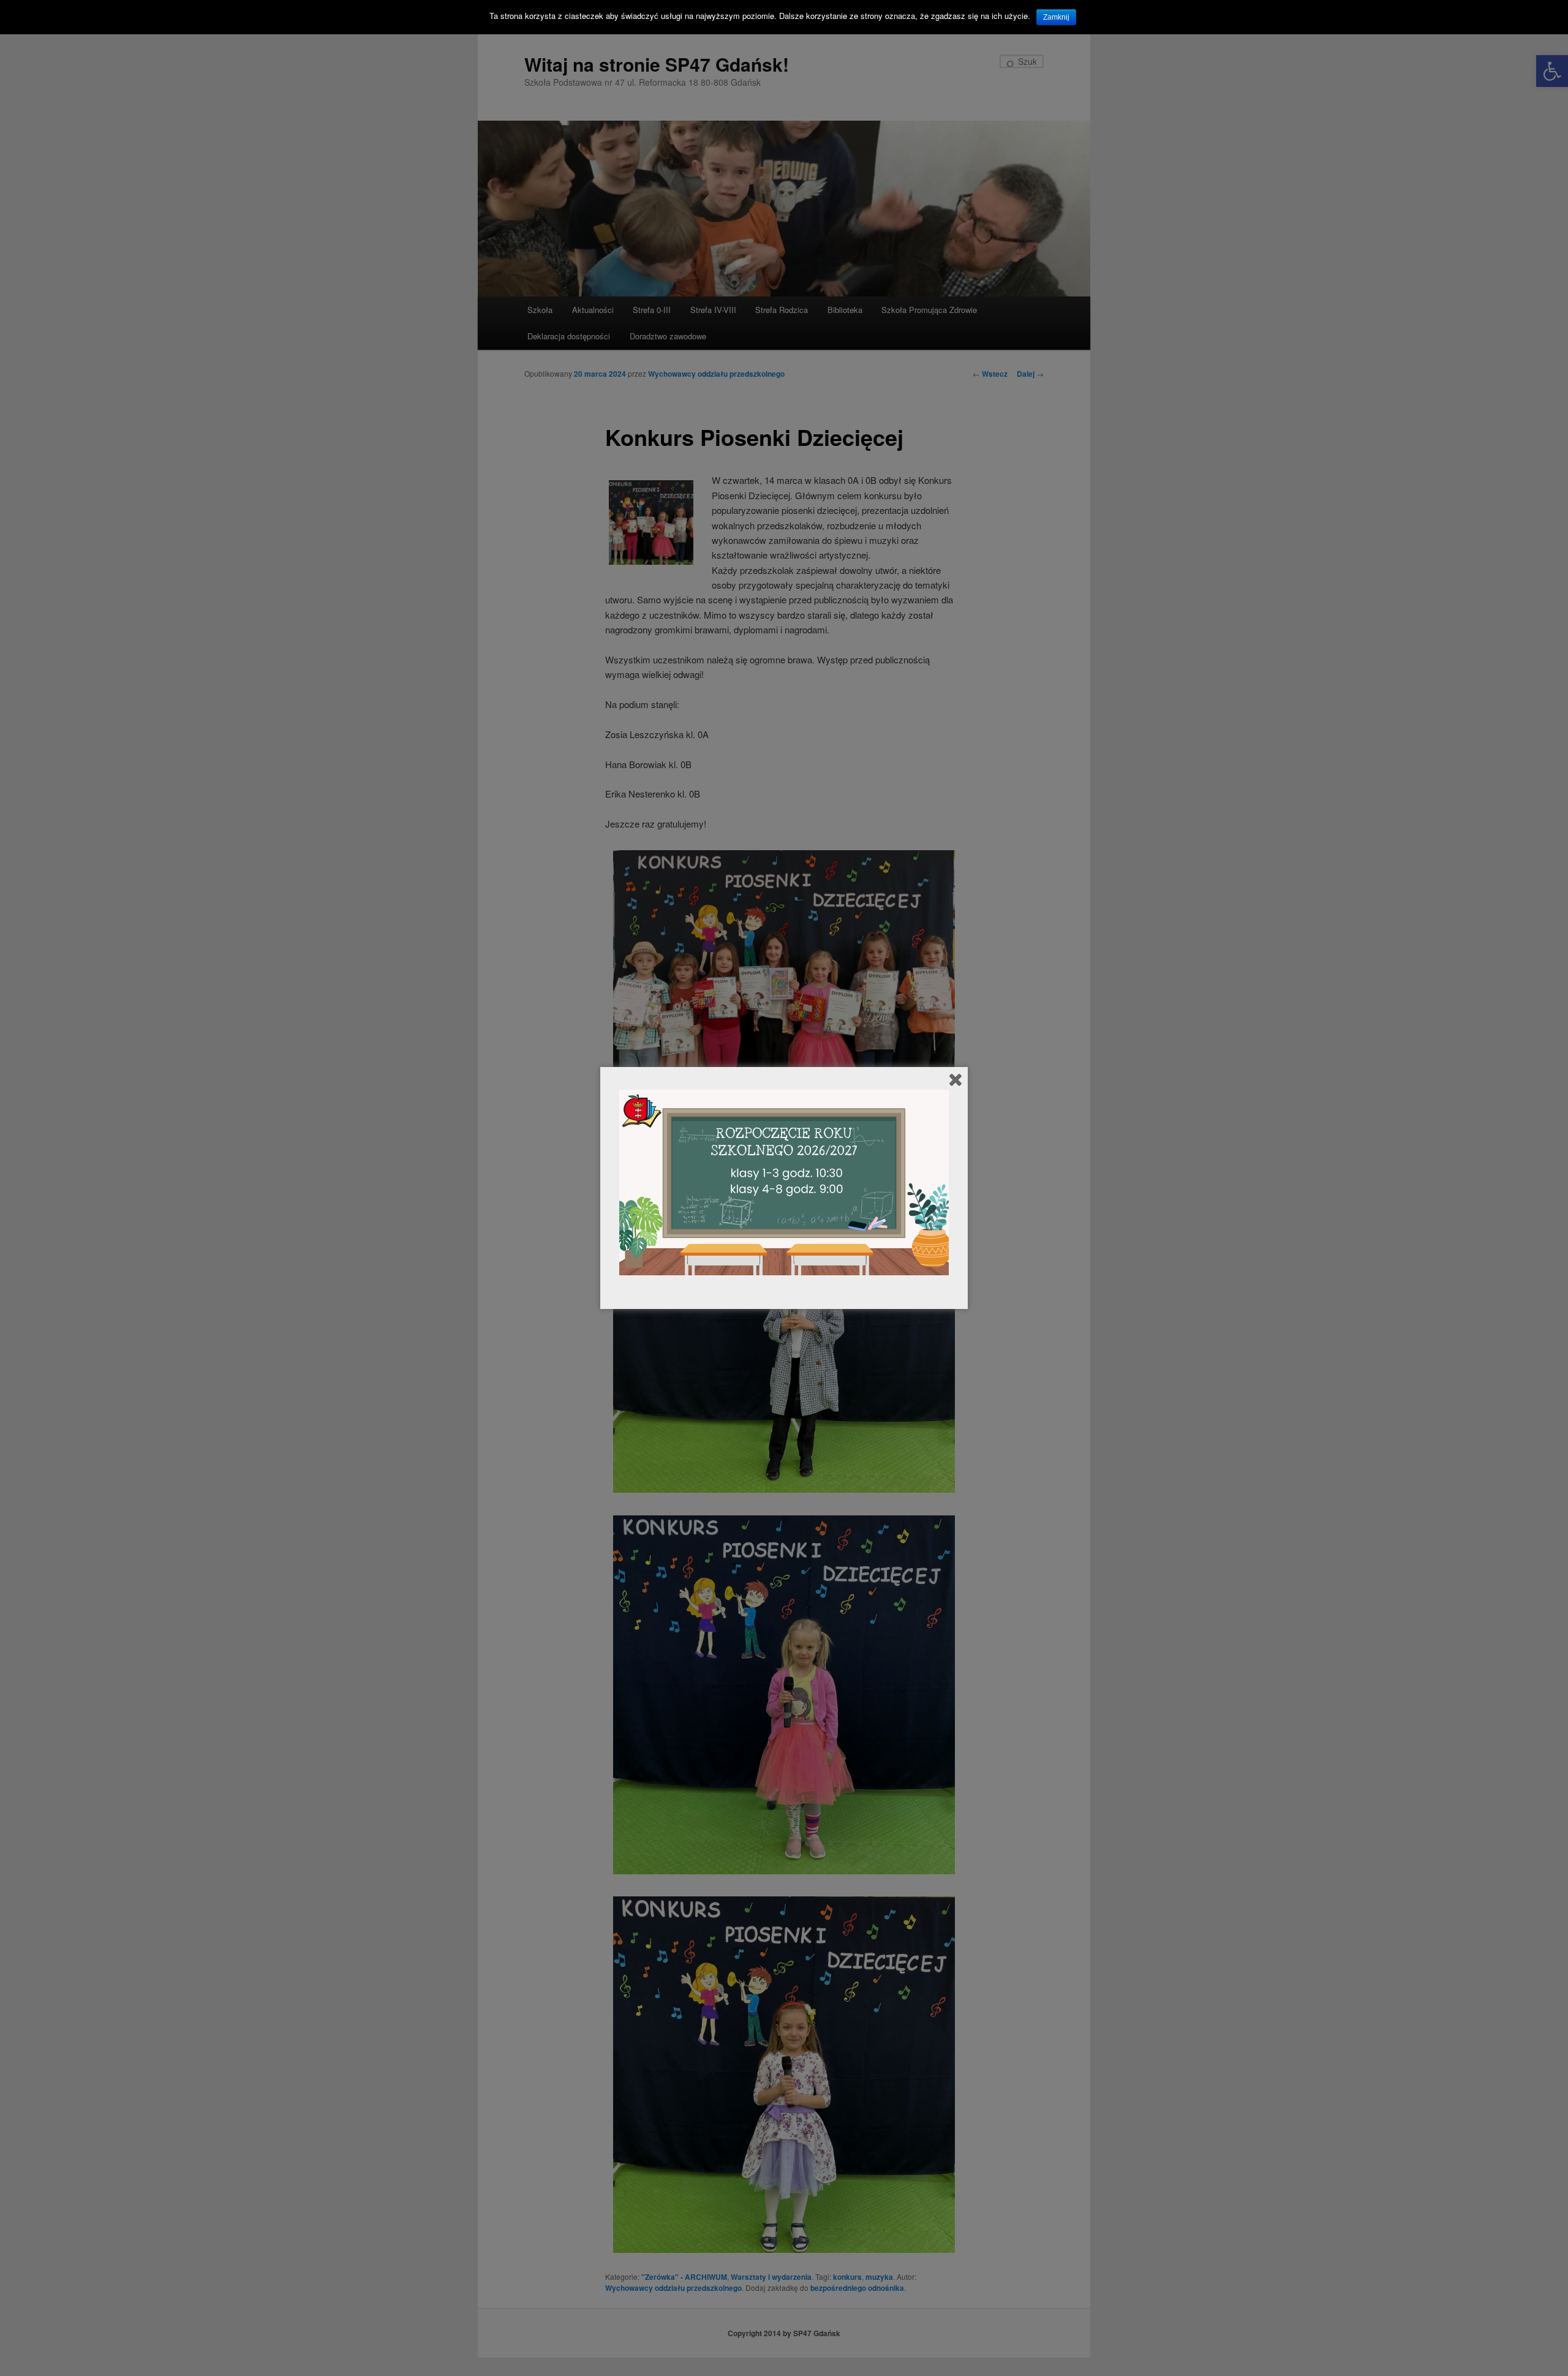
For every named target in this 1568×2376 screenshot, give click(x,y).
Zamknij (1056, 17)
